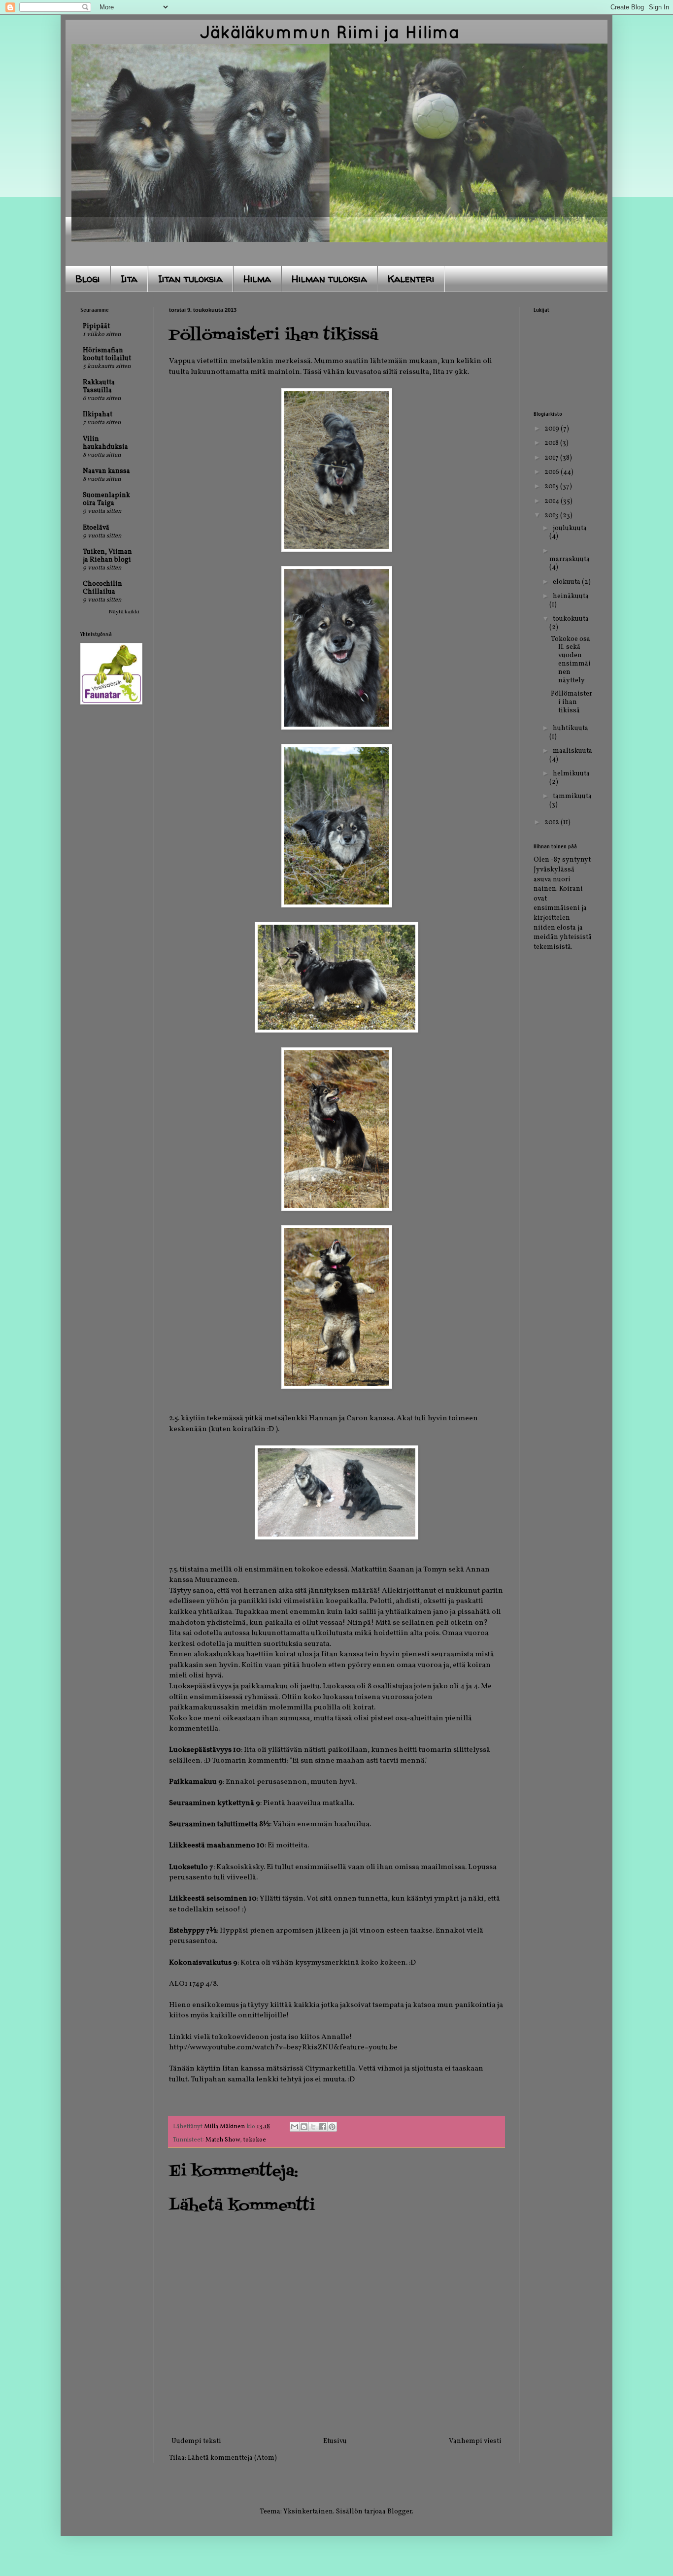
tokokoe (255, 2140)
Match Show (223, 2140)
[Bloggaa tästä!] (304, 2127)
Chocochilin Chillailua (102, 588)
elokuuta (567, 582)
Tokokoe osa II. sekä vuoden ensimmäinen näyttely (571, 660)
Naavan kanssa (106, 471)
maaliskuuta (572, 751)
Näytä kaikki (124, 612)
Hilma (257, 279)
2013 (552, 516)
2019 (553, 429)
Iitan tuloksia (190, 279)
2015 (552, 486)
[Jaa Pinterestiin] (332, 2127)
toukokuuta (571, 619)
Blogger (400, 2512)
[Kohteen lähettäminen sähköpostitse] (295, 2127)
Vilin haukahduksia (105, 443)
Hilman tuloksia (329, 279)
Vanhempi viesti (475, 2441)
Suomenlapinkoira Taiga (106, 499)
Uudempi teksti (196, 2441)
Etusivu (335, 2441)
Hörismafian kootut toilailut (107, 354)
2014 (553, 501)
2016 (553, 472)
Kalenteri (411, 279)
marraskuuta (570, 559)
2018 (552, 443)
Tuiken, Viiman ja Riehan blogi (107, 556)
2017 (552, 458)
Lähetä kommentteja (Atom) (232, 2458)
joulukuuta (570, 528)
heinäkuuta (571, 596)
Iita (129, 279)
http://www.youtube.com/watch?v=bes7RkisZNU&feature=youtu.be (283, 2047)
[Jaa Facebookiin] (323, 2127)
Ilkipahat (98, 415)
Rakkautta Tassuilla (99, 386)
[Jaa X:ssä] (313, 2127)
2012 (553, 822)
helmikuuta (571, 774)
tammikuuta (572, 796)
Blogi (88, 279)
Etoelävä (96, 528)
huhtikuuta (571, 728)
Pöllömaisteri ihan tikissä (572, 702)
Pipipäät (96, 326)
